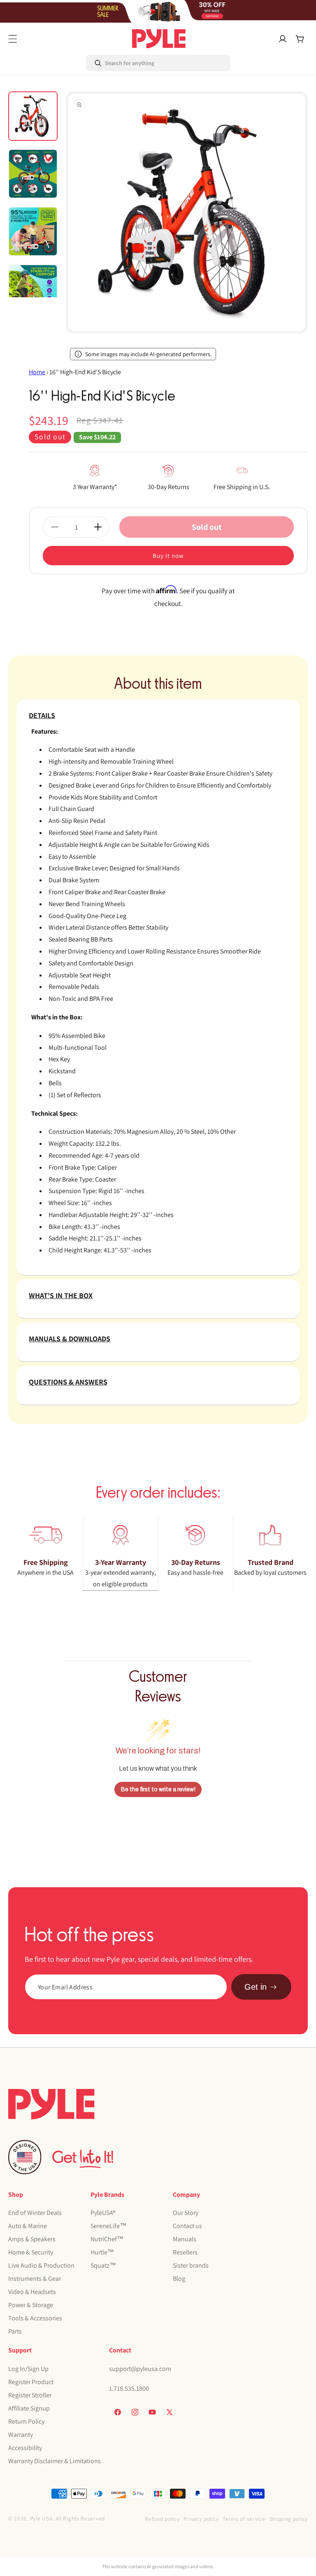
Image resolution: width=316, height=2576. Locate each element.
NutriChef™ (107, 2239)
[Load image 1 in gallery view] (33, 116)
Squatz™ (103, 2265)
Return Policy (26, 2421)
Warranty (21, 2435)
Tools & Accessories (35, 2318)
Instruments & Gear (35, 2279)
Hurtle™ (102, 2252)
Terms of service (244, 2519)
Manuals (185, 2239)
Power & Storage (31, 2305)
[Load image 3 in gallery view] (33, 231)
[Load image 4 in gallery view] (33, 289)
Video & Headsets (32, 2292)
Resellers (185, 2252)
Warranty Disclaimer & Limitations (55, 2461)
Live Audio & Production (41, 2265)
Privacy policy (201, 2519)
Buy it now (168, 556)
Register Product (31, 2382)
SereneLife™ (108, 2226)
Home (37, 372)
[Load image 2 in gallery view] (33, 174)
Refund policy (162, 2519)
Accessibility (25, 2448)
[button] (13, 39)
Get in (256, 1987)
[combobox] (121, 63)
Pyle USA (41, 2518)
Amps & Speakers (32, 2239)
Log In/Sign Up (28, 2369)
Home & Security (31, 2252)
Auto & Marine (28, 2226)
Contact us (187, 2226)
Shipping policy (289, 2519)
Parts (15, 2331)
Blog (179, 2279)
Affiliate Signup (29, 2408)
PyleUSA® (103, 2213)
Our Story (186, 2213)
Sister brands (191, 2265)
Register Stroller (30, 2395)
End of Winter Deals (35, 2213)
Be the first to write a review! (158, 1789)
